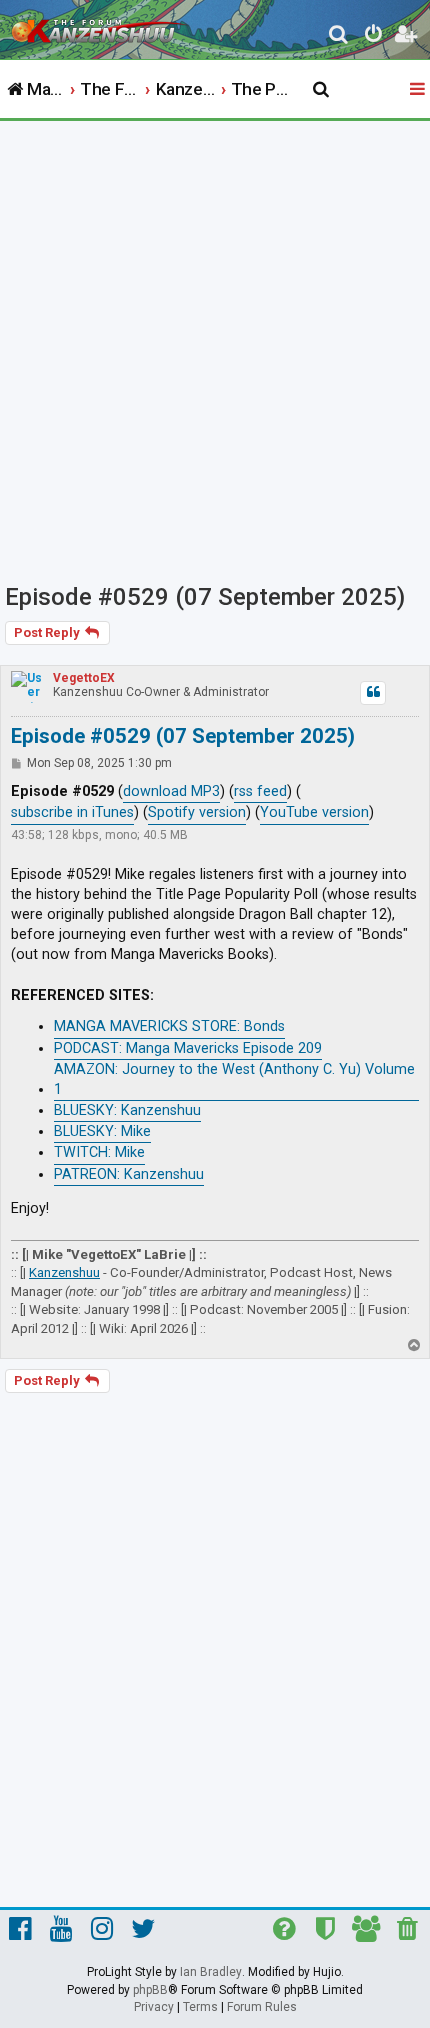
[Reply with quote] (373, 693)
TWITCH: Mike (99, 1152)
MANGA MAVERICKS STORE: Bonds (169, 1026)
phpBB (150, 1990)
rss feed (260, 791)
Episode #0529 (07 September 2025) (205, 597)
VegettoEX (84, 678)
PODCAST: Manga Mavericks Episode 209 (188, 1048)
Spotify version (197, 812)
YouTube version (314, 812)
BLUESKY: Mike (102, 1131)
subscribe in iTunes (72, 812)
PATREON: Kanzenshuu (129, 1174)
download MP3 (171, 791)
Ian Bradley (211, 1972)
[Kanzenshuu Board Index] (101, 26)
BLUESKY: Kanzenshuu (127, 1110)
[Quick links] (419, 90)
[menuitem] (339, 36)
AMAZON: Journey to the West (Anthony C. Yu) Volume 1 (234, 1079)
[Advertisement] (215, 346)
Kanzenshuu (64, 1272)
